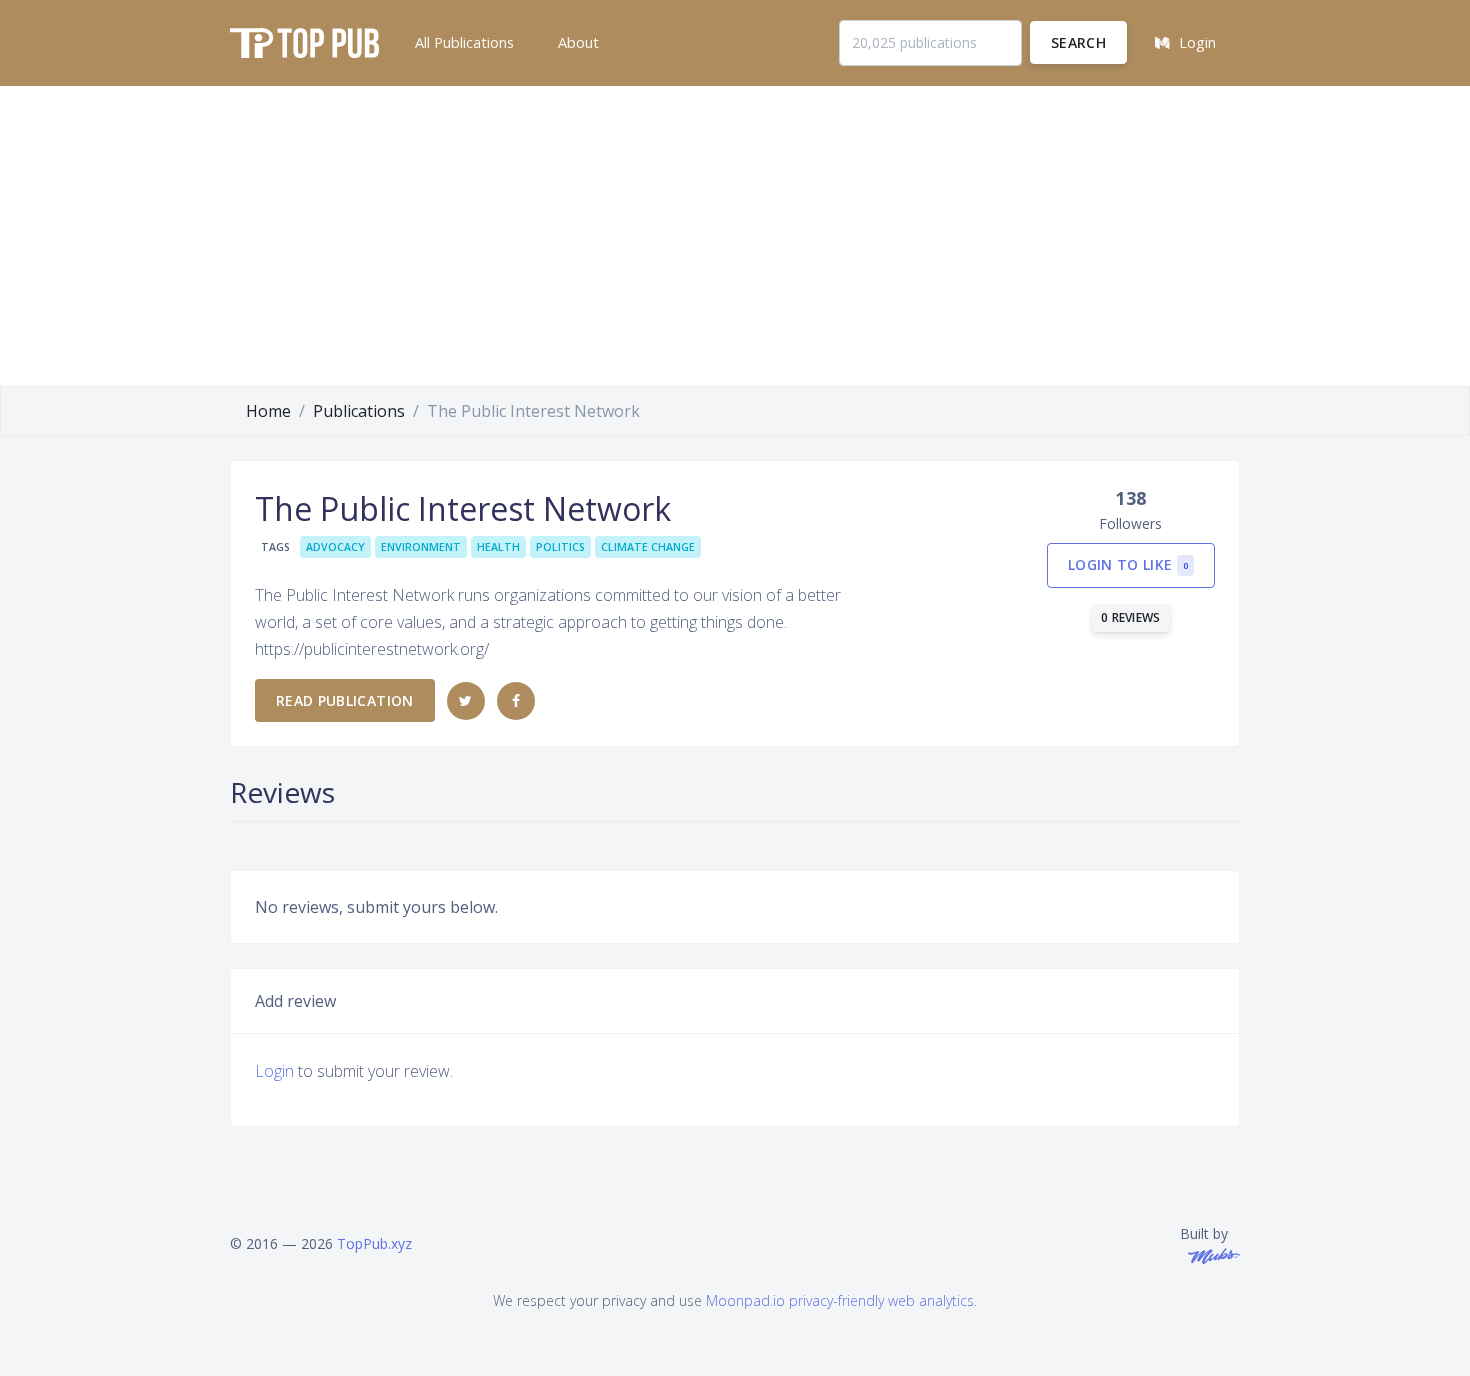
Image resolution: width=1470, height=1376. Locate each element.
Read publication (345, 700)
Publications (359, 411)
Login (274, 1071)
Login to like (1128, 564)
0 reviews (1131, 617)
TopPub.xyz (374, 1243)
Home (268, 411)
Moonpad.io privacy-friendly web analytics (840, 1300)
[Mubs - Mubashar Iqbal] (1210, 1254)
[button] (462, 43)
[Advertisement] (735, 236)
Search (1078, 42)
